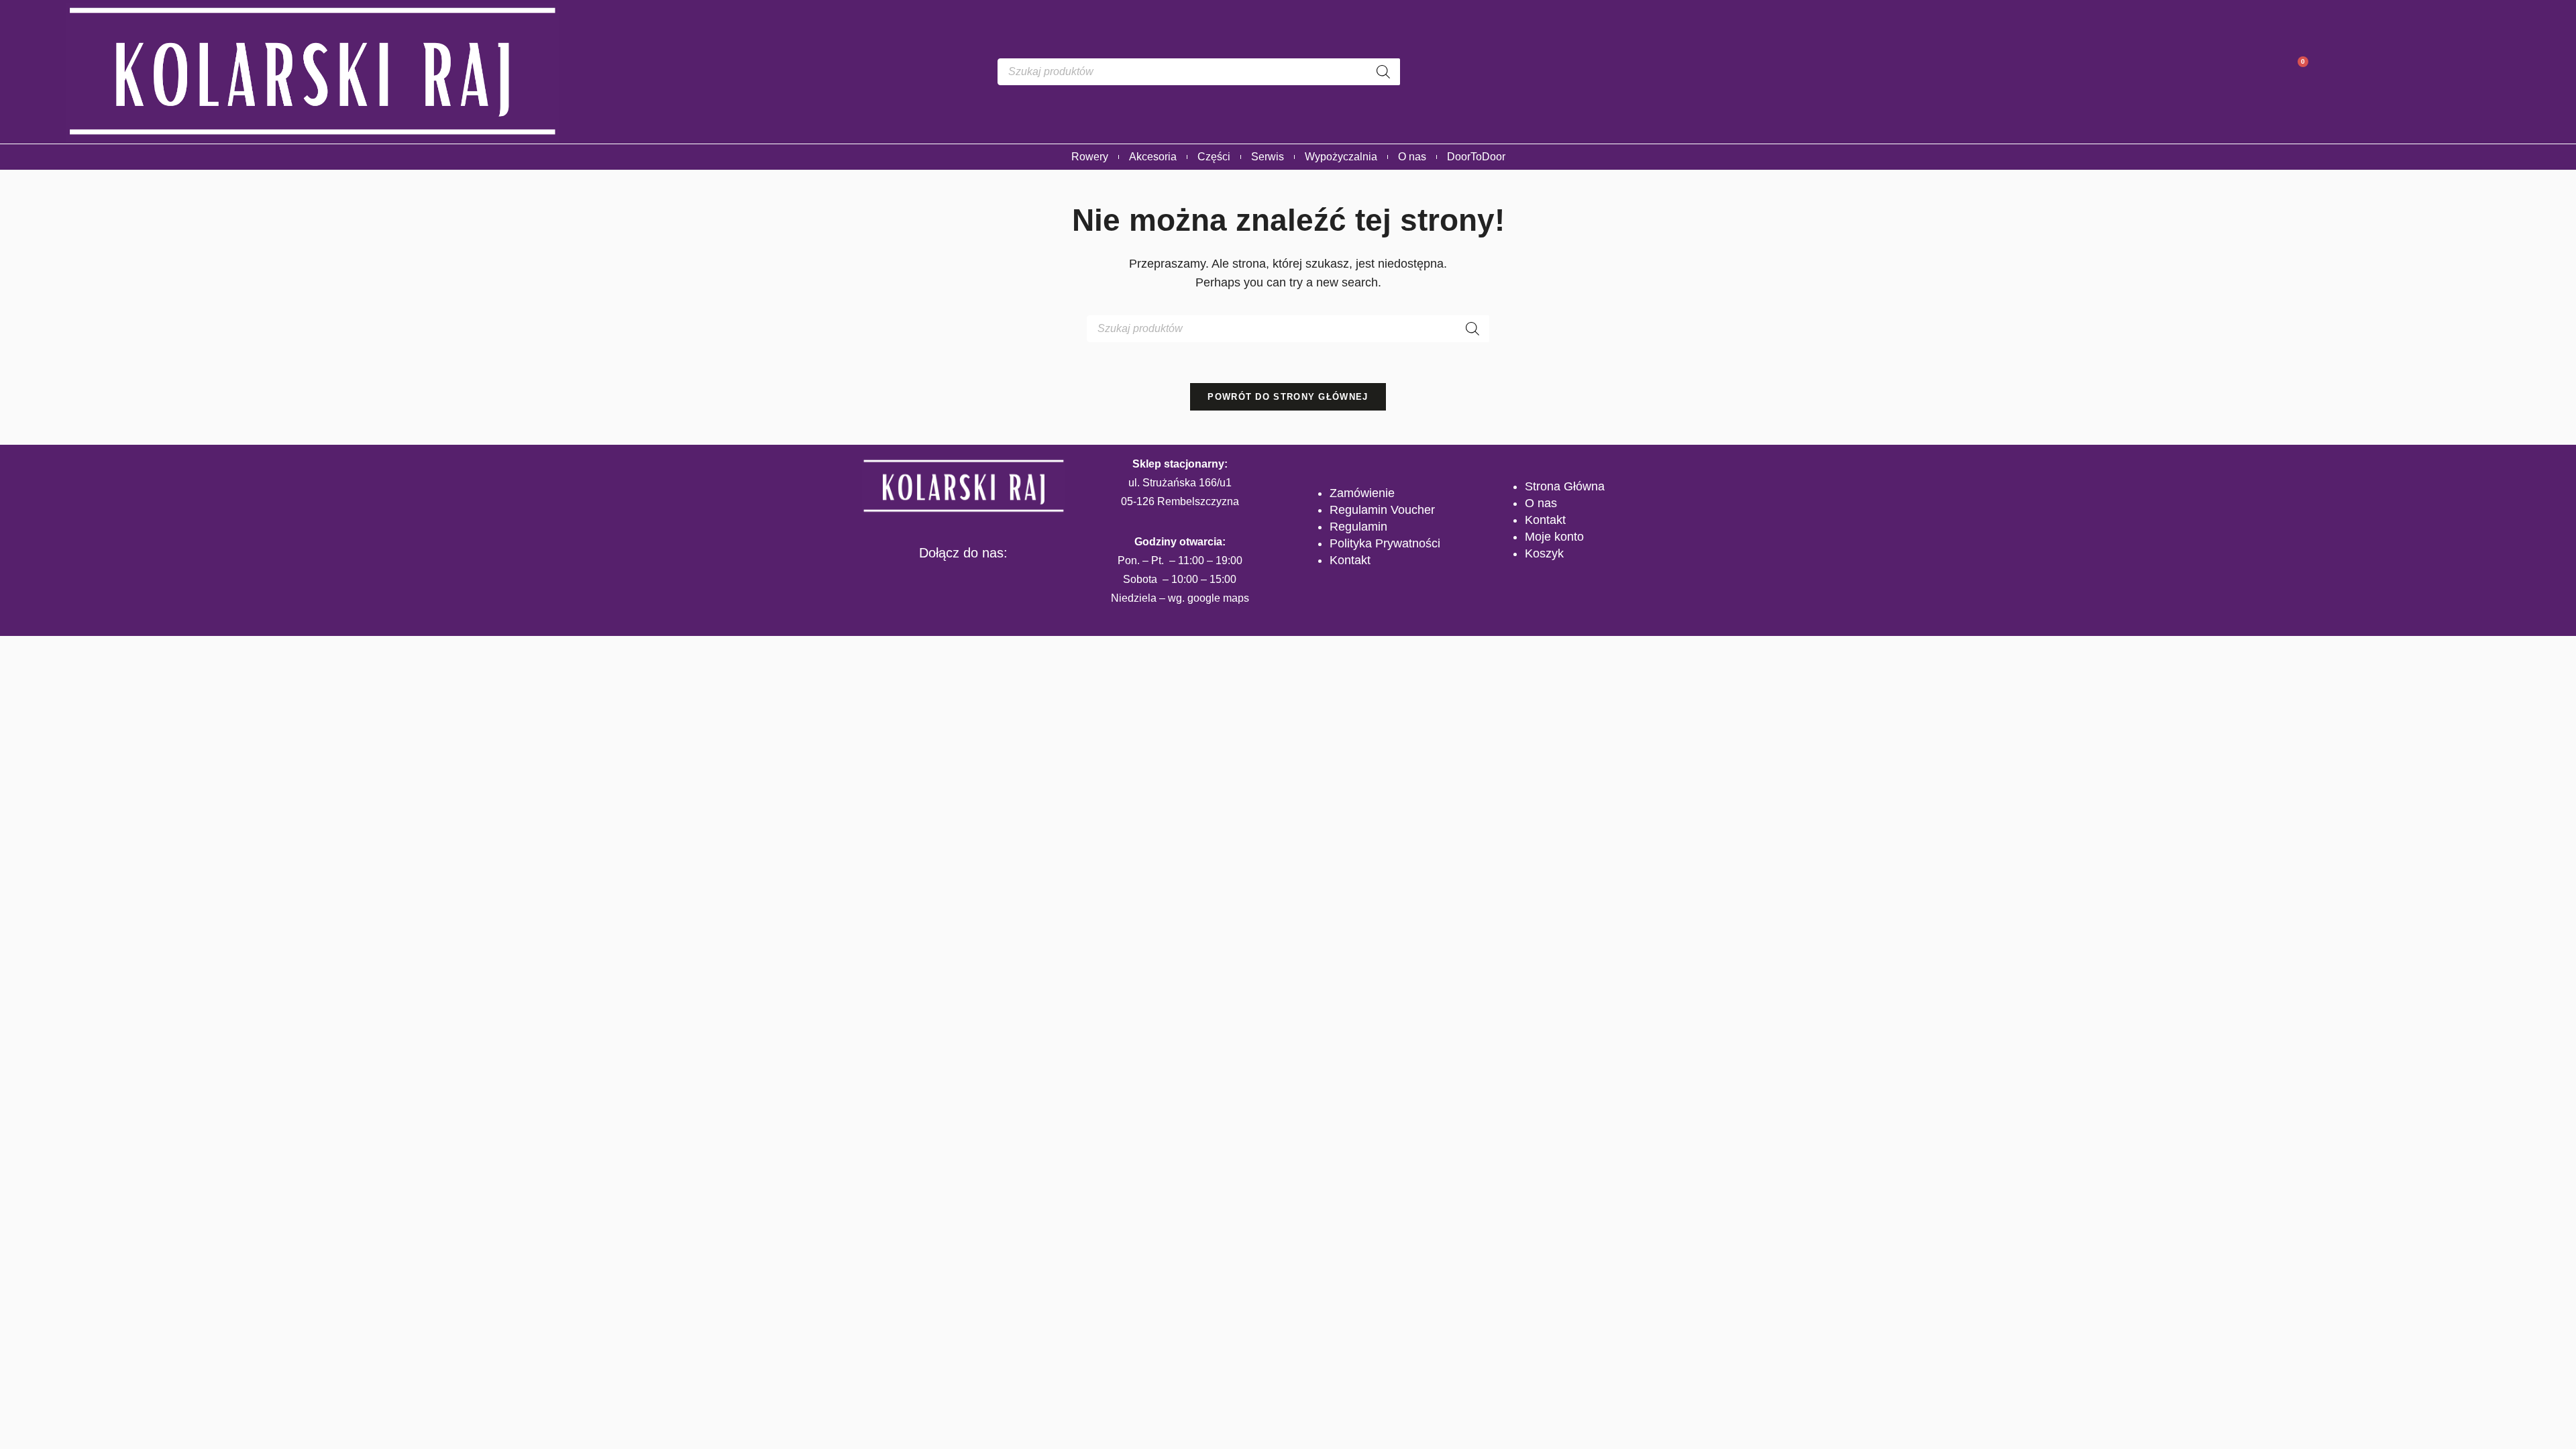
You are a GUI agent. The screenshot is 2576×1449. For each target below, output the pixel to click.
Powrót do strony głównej (1288, 397)
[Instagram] (963, 581)
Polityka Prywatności (1385, 543)
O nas (1412, 157)
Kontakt (1350, 560)
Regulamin (1358, 527)
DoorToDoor (1476, 157)
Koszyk (1544, 553)
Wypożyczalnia (1341, 157)
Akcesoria (1153, 157)
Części (1214, 157)
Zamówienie (1362, 493)
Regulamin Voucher (1382, 510)
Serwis (1268, 157)
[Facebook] (922, 581)
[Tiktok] (1004, 581)
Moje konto (1554, 537)
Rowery (1090, 157)
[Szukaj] (1383, 72)
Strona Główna (1565, 486)
